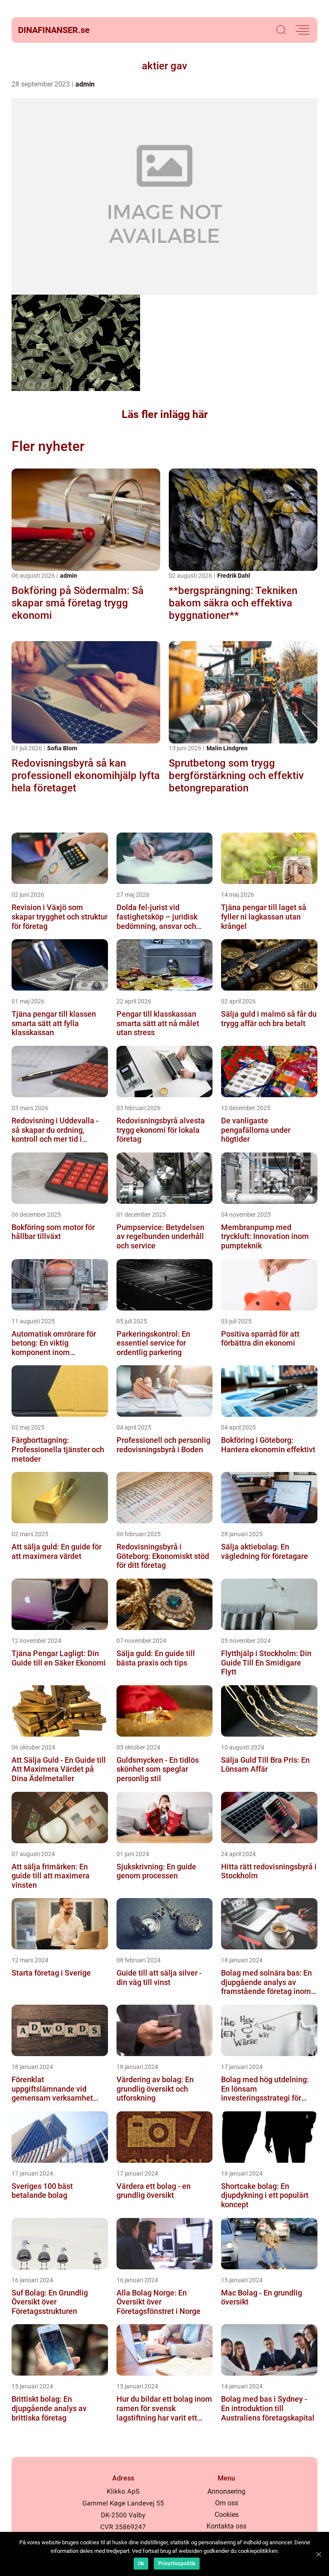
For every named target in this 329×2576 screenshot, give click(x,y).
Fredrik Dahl (234, 576)
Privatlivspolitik (177, 2564)
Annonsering (226, 2491)
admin (85, 84)
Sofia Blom (62, 748)
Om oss (227, 2503)
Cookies (227, 2515)
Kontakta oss (226, 2526)
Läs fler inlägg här (165, 414)
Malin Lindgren (227, 748)
